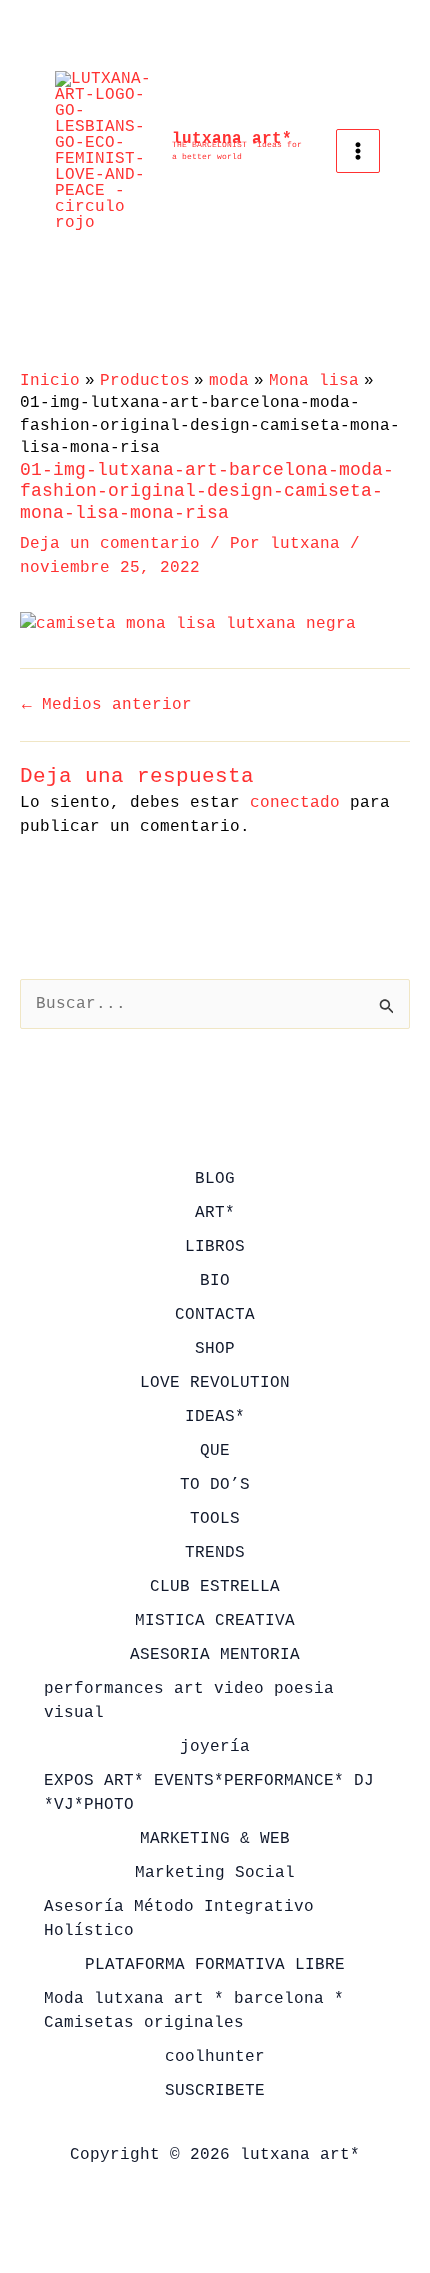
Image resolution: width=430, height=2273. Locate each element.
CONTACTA (215, 1315)
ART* (215, 1213)
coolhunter (215, 2057)
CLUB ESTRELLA (215, 1587)
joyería (215, 1747)
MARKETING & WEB (215, 1839)
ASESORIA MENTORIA (215, 1655)
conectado (295, 803)
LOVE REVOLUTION (215, 1383)
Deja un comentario (110, 544)
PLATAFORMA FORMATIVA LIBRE (215, 1965)
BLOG (215, 1179)
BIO (215, 1281)
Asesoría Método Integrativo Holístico (179, 1919)
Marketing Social (215, 1873)
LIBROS (215, 1247)
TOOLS (215, 1519)
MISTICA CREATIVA (215, 1621)
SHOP (215, 1349)
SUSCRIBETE (215, 2091)
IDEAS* (215, 1417)
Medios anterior (107, 705)
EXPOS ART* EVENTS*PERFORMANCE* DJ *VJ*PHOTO (209, 1793)
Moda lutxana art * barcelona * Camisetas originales (194, 2011)
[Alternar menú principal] (358, 151)
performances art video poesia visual (189, 1701)
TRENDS (215, 1553)
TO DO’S (215, 1485)
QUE (215, 1451)
